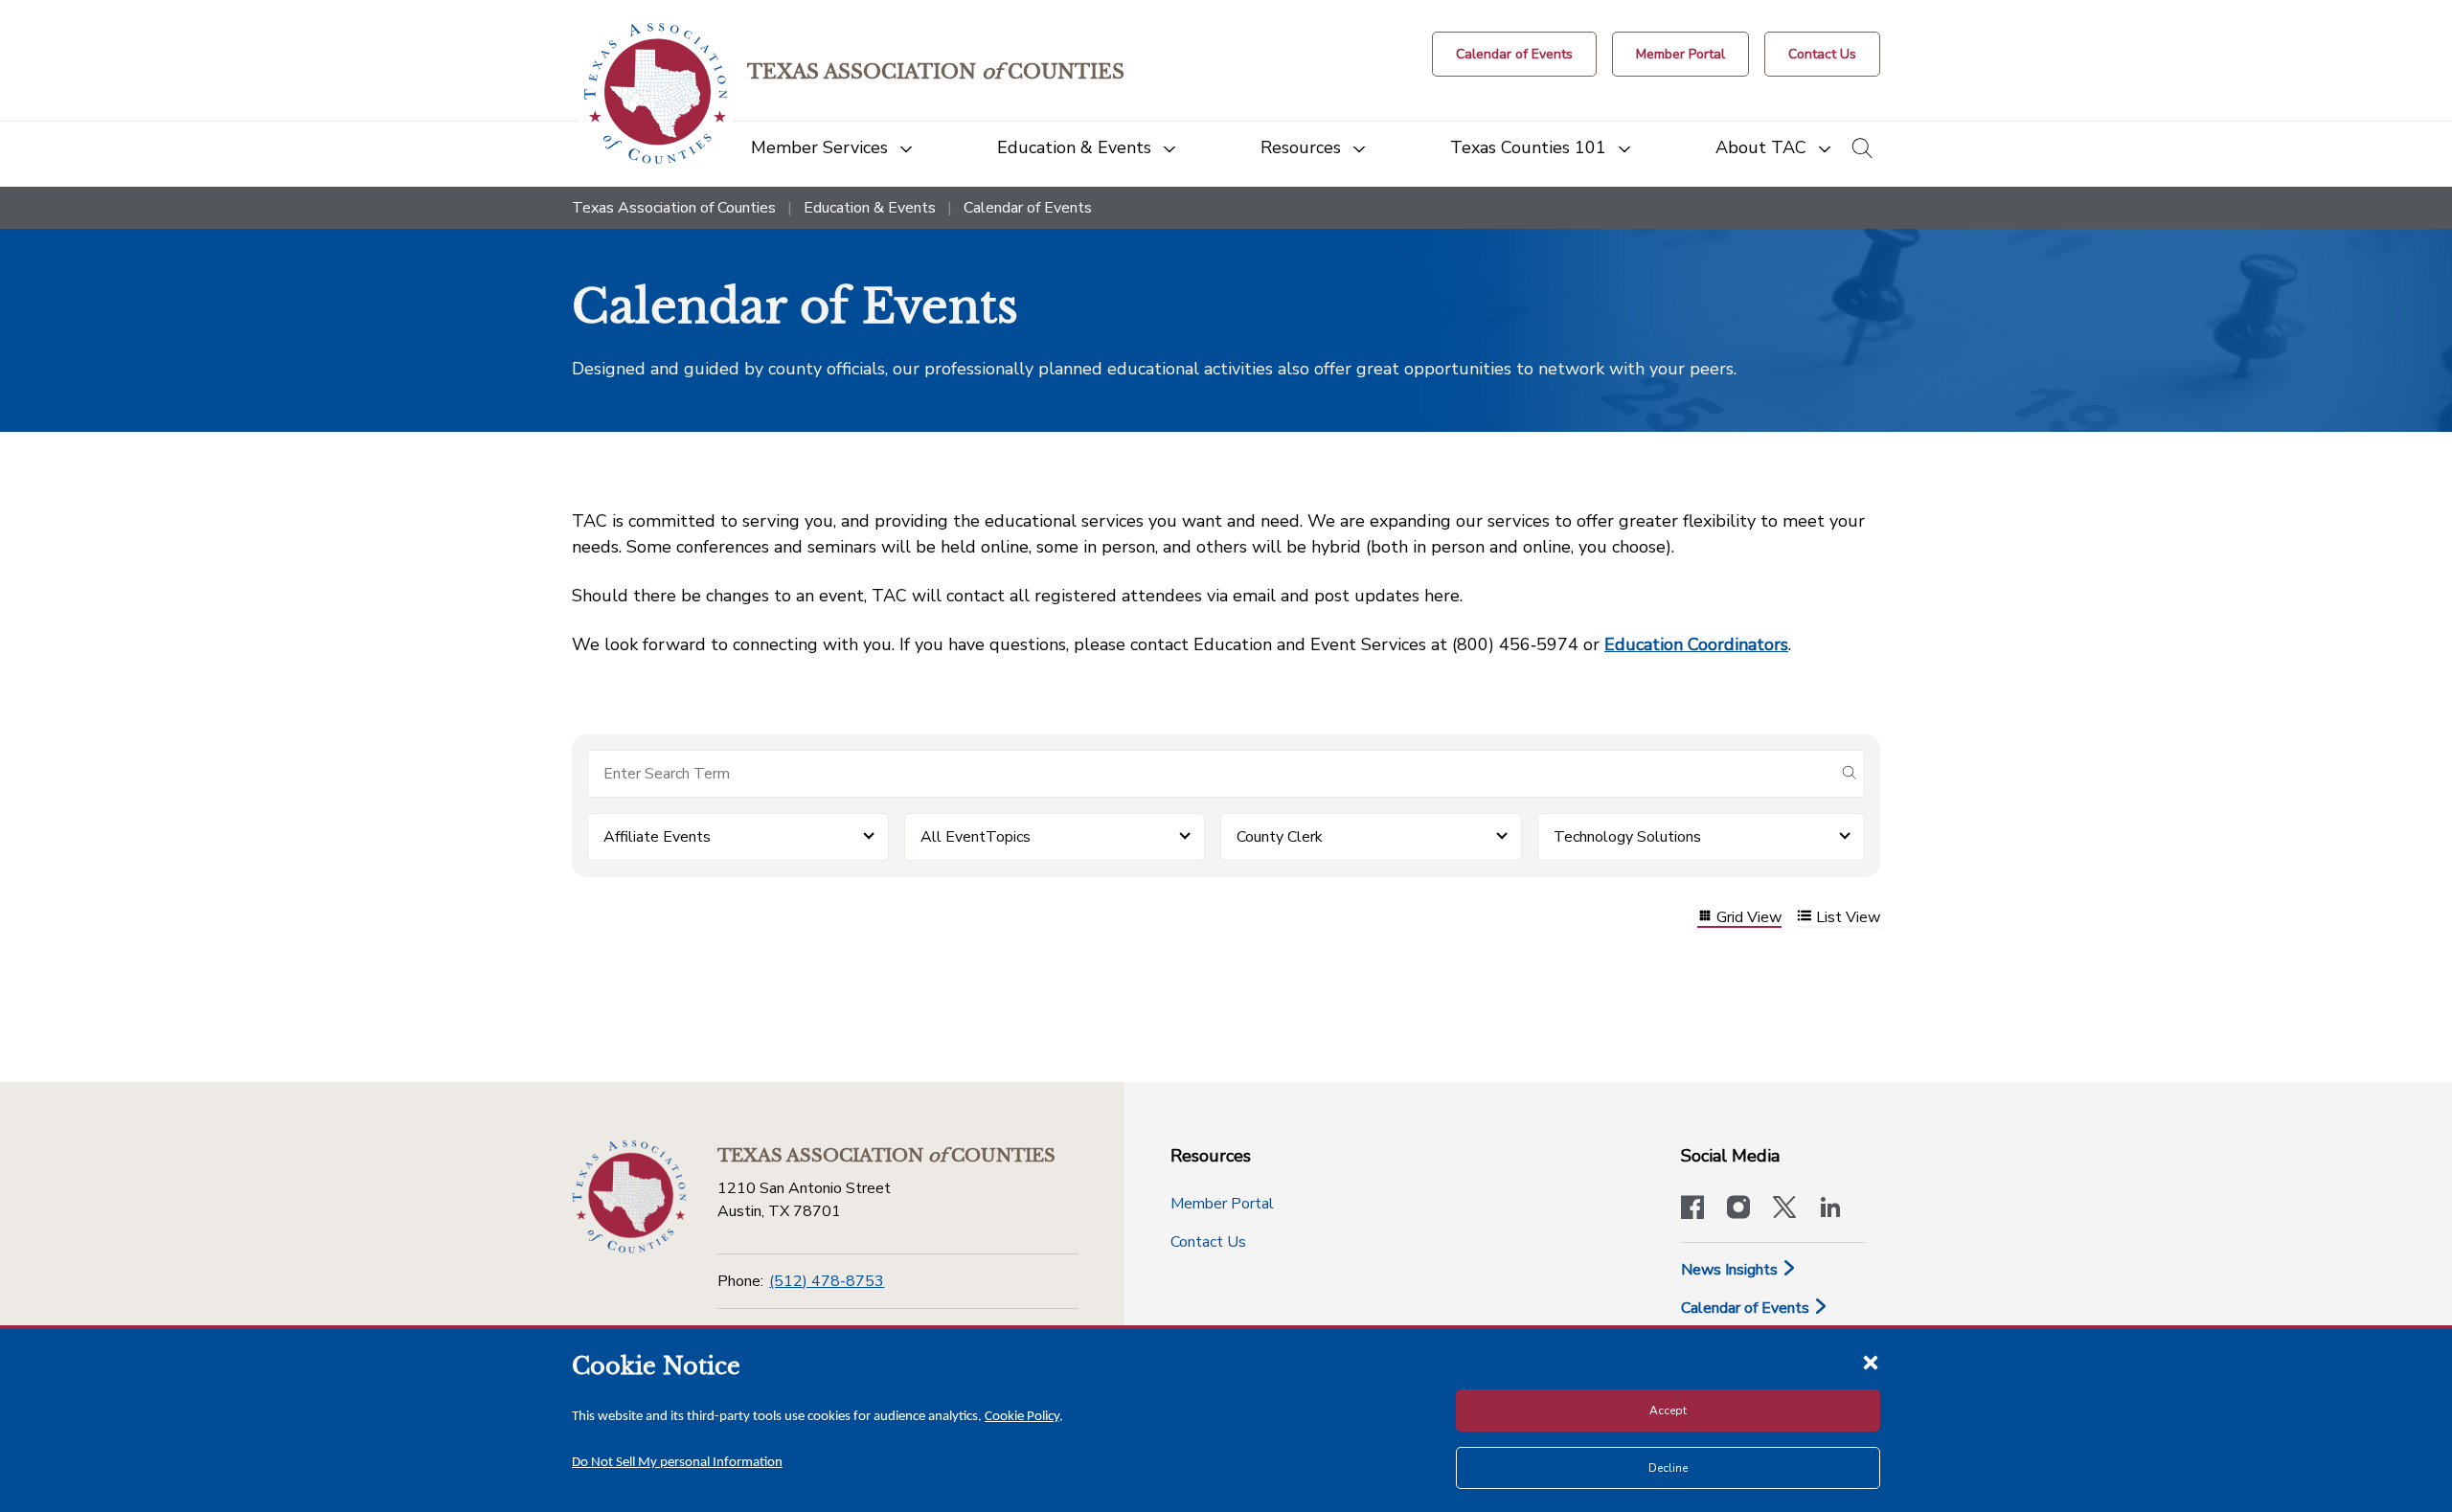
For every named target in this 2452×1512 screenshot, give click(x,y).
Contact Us (1208, 1242)
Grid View (1749, 918)
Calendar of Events (1747, 1308)
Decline (1668, 1468)
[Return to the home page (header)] (656, 93)
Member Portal (1222, 1204)
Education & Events (870, 208)
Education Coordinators (1696, 644)
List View (1848, 918)
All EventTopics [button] (976, 837)
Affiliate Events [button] (657, 837)
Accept (1668, 1410)
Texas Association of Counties (674, 208)
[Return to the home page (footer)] (629, 1197)
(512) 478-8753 (827, 1281)
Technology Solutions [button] (1627, 837)
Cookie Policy (1022, 1417)
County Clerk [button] (1280, 837)
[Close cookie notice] (1871, 1362)
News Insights (1731, 1270)
